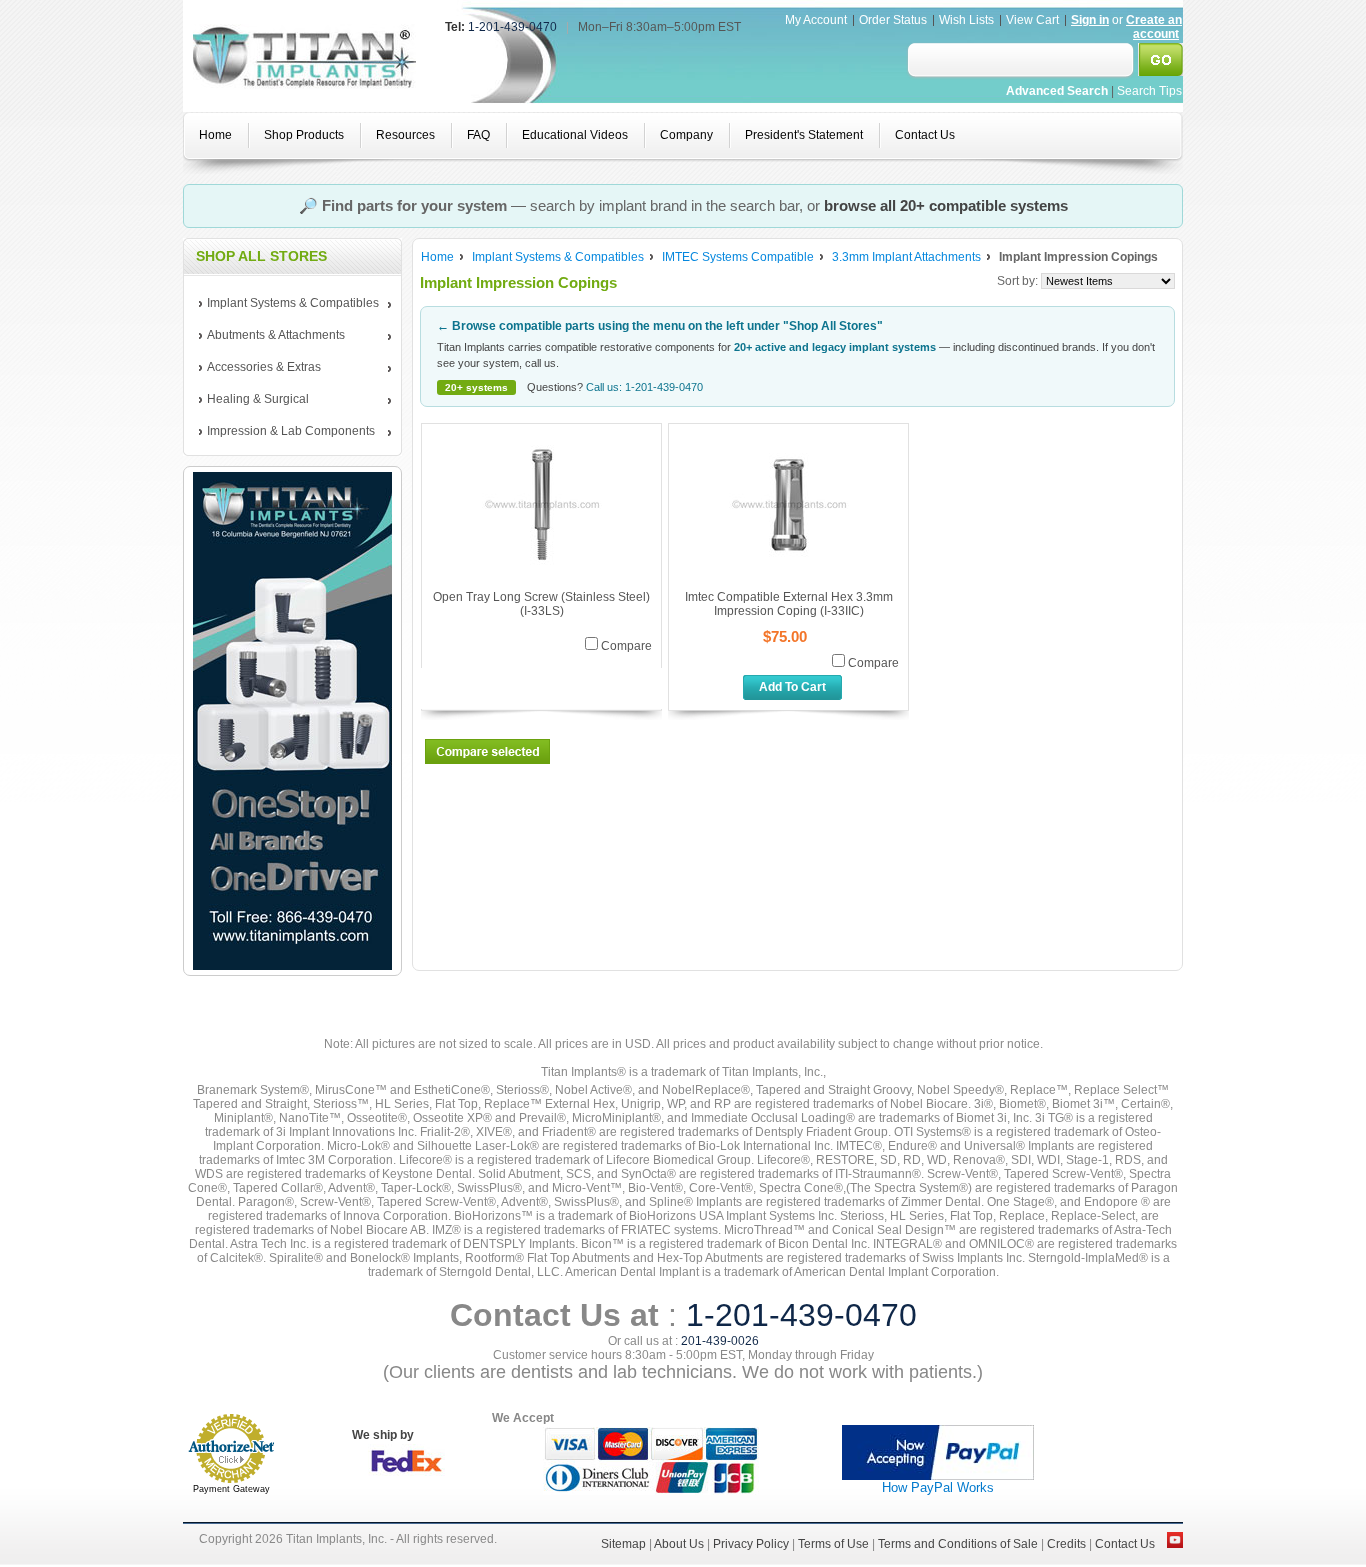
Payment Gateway (231, 1489)
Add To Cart (792, 687)
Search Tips (1149, 91)
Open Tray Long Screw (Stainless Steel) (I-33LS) (541, 604)
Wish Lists (966, 20)
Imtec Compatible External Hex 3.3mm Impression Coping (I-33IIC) (789, 604)
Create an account (1154, 27)
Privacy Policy (751, 1544)
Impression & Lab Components (287, 432)
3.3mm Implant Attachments (906, 257)
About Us (679, 1544)
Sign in (1090, 20)
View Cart (1034, 20)
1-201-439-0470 (512, 27)
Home (437, 257)
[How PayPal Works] (938, 1476)
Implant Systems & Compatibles (289, 304)
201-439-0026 (720, 1341)
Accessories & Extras (260, 368)
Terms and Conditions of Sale (958, 1544)
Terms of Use (833, 1544)
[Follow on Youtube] (1175, 1544)
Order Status (893, 20)
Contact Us (1125, 1544)
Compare (626, 646)
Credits (1066, 1544)
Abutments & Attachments (272, 336)
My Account (816, 20)
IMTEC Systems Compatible (738, 257)
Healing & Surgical (254, 400)
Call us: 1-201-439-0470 (644, 387)
